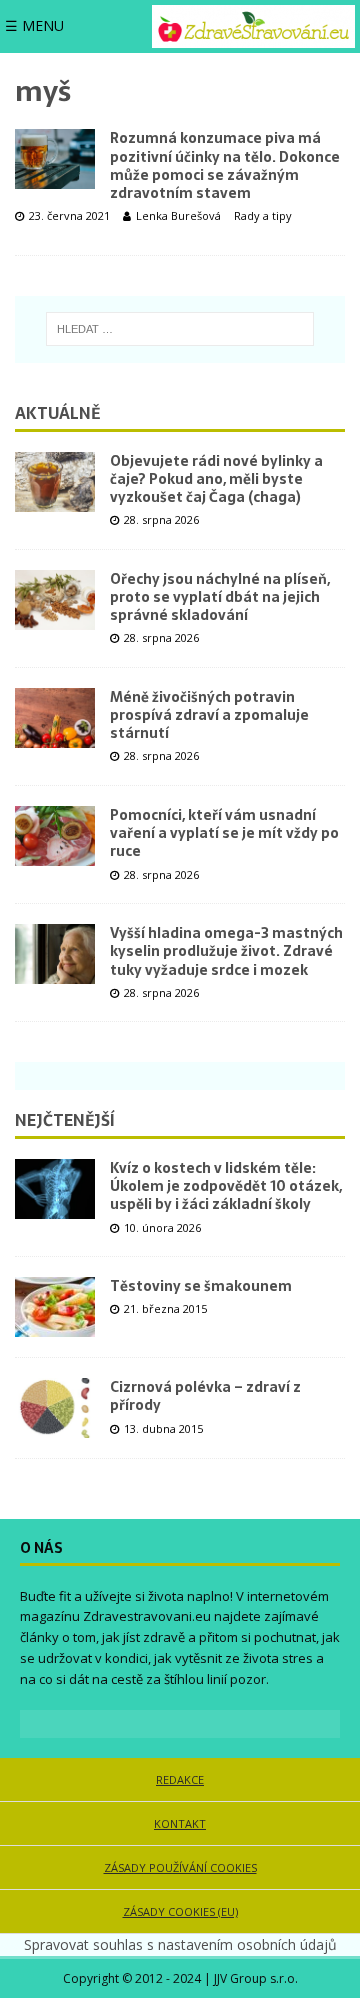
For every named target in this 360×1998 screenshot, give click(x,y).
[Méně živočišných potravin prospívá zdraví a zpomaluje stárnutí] (55, 718)
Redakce (180, 1779)
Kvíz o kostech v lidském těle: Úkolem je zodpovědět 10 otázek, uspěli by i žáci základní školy (226, 1186)
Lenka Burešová (178, 215)
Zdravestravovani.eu (147, 1616)
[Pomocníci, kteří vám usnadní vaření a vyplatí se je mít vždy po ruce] (55, 836)
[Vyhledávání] (180, 329)
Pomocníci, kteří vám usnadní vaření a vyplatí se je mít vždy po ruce (224, 833)
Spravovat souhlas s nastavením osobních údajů (180, 1944)
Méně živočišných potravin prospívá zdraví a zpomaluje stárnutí (209, 715)
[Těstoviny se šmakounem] (55, 1307)
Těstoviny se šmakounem (201, 1286)
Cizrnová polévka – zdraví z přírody (205, 1396)
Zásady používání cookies (180, 1867)
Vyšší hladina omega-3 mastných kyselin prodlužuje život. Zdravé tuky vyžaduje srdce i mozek (226, 951)
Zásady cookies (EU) (180, 1911)
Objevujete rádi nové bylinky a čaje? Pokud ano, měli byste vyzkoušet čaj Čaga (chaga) (216, 479)
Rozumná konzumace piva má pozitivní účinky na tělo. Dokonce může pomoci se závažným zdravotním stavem (225, 165)
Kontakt (180, 1823)
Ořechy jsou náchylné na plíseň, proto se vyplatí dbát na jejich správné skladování (220, 597)
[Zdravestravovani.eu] (253, 26)
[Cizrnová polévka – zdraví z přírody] (55, 1408)
